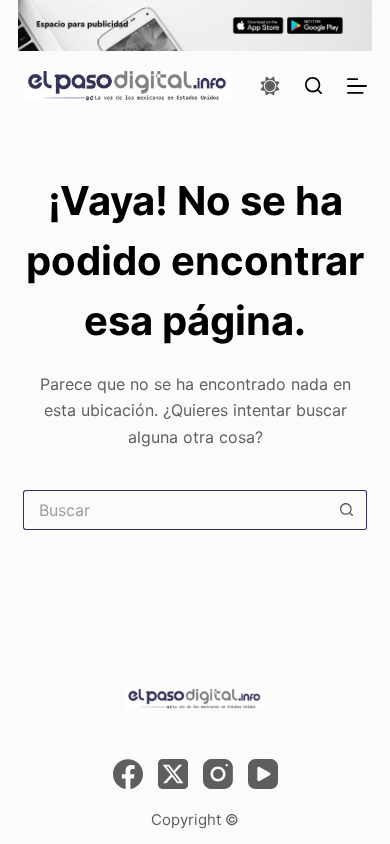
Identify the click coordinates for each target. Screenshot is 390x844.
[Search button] (347, 510)
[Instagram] (218, 774)
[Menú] (357, 86)
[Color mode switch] (270, 86)
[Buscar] (313, 85)
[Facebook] (128, 774)
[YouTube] (263, 774)
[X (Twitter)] (173, 774)
